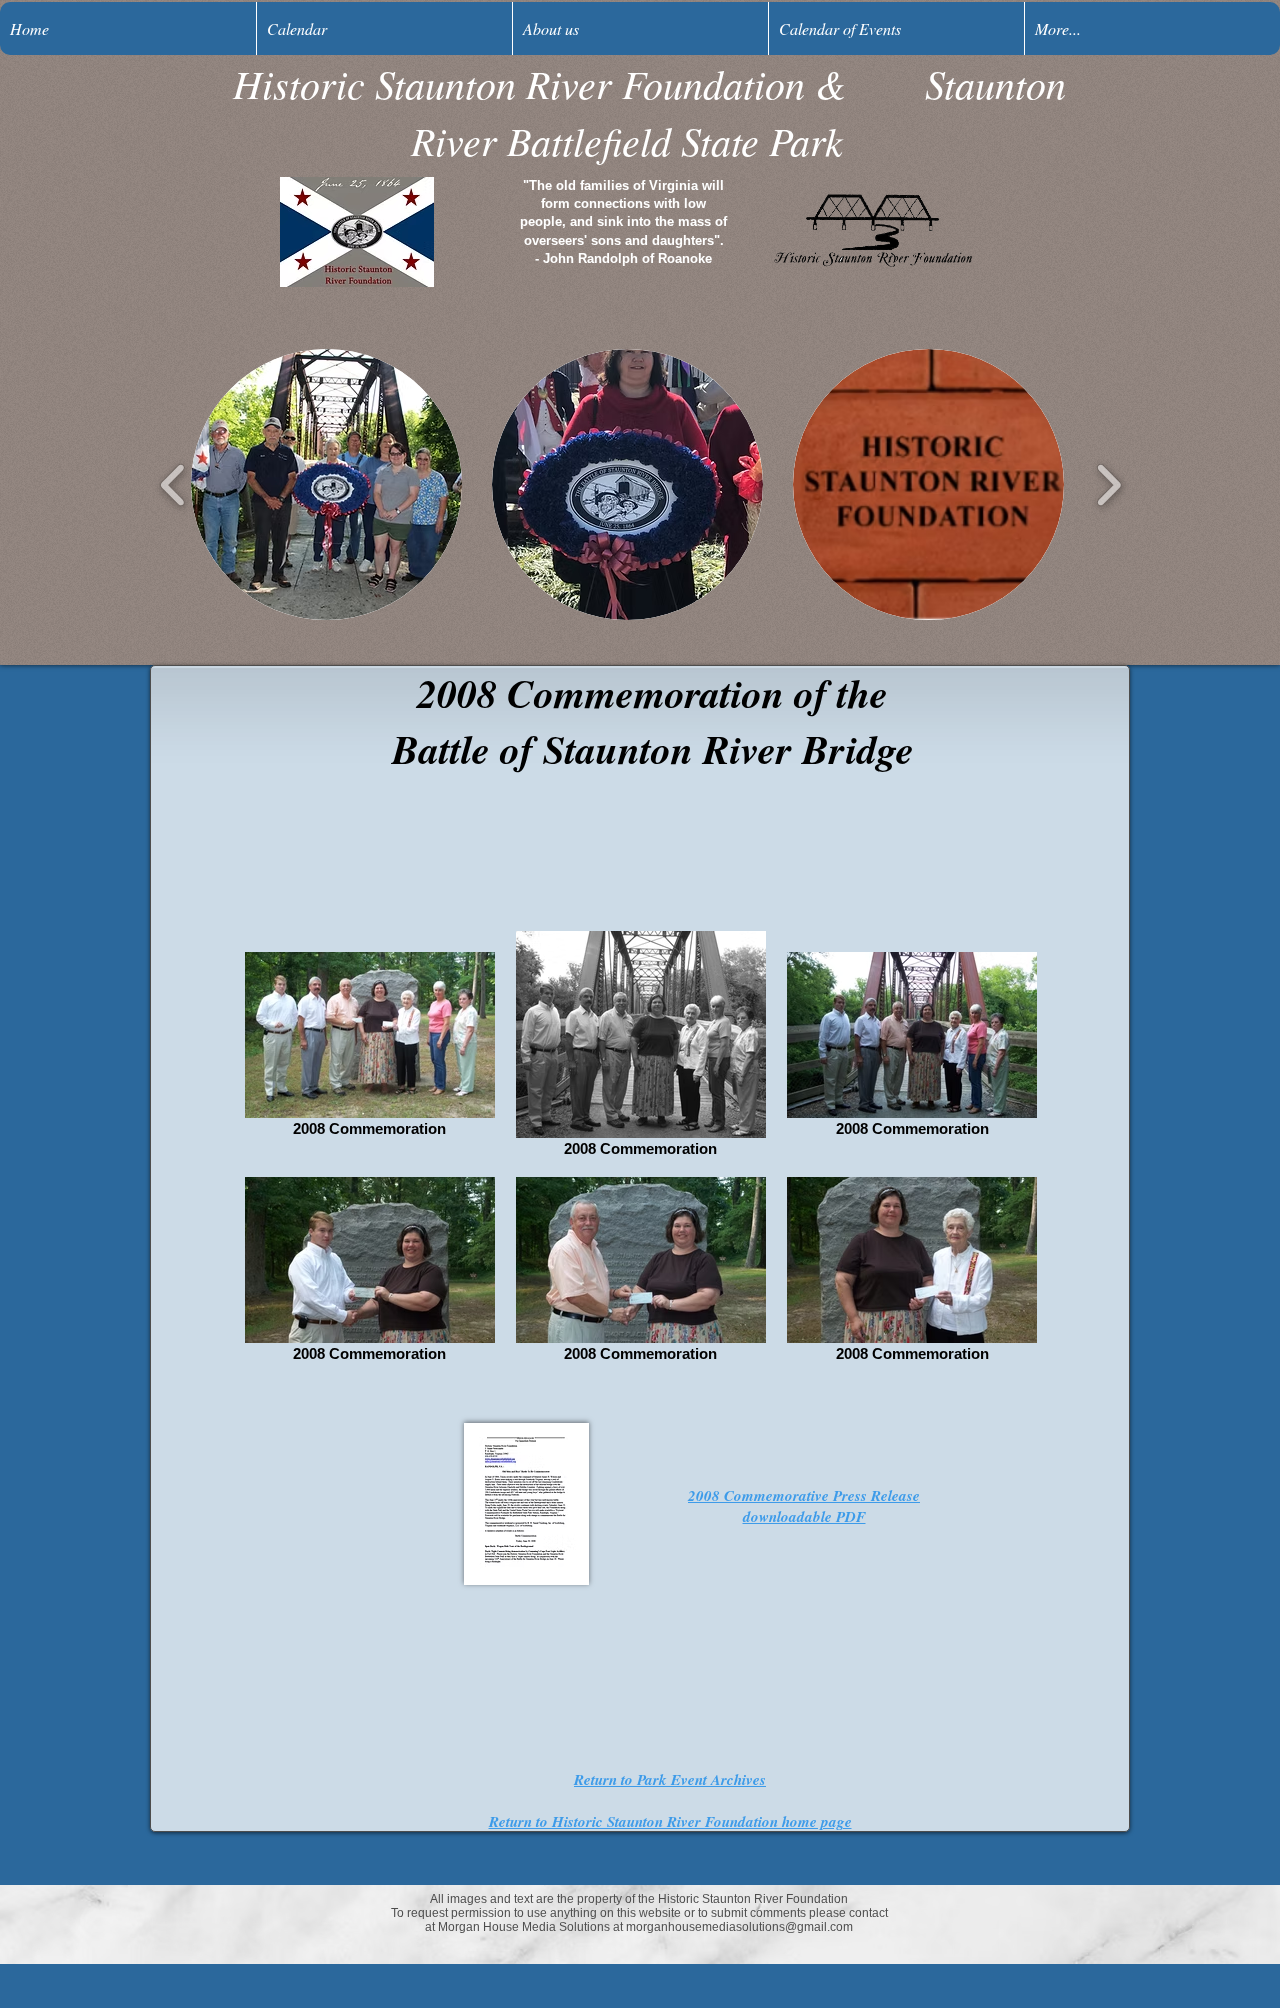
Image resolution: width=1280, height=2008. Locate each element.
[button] (326, 484)
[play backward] (173, 484)
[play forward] (1108, 484)
